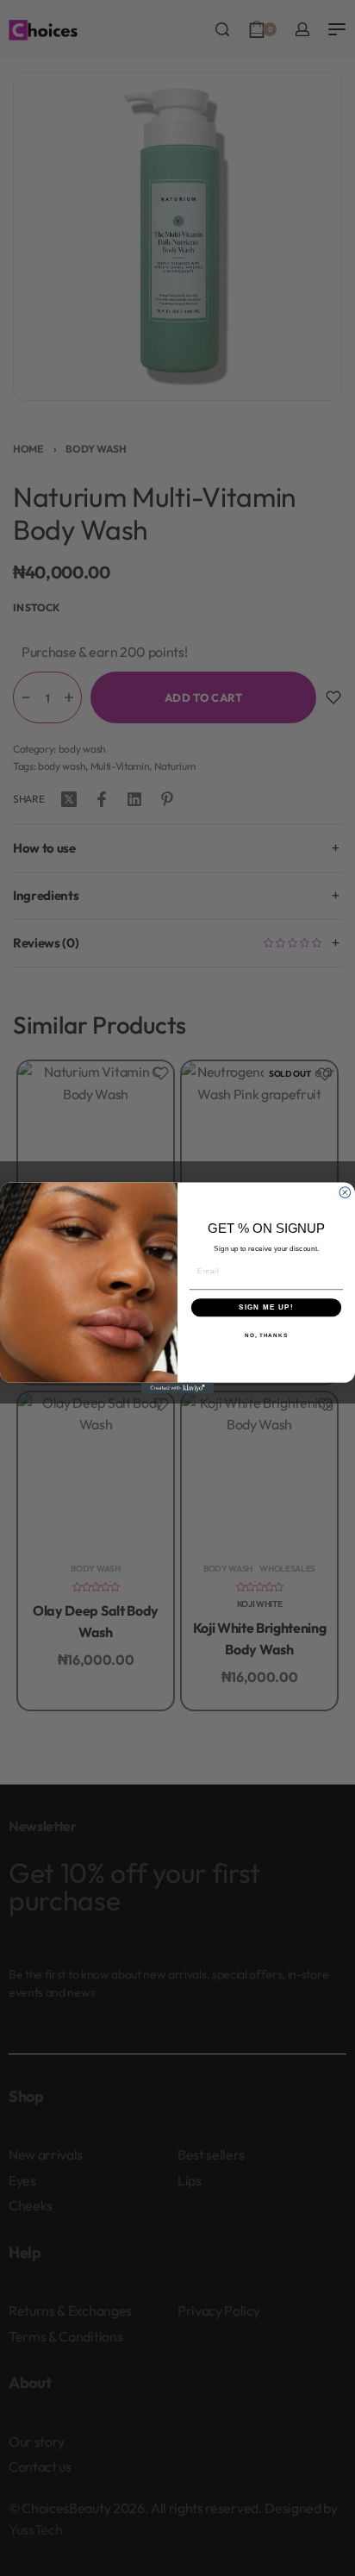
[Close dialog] (345, 1193)
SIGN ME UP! (266, 1307)
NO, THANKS (266, 1335)
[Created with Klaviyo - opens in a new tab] (178, 1388)
